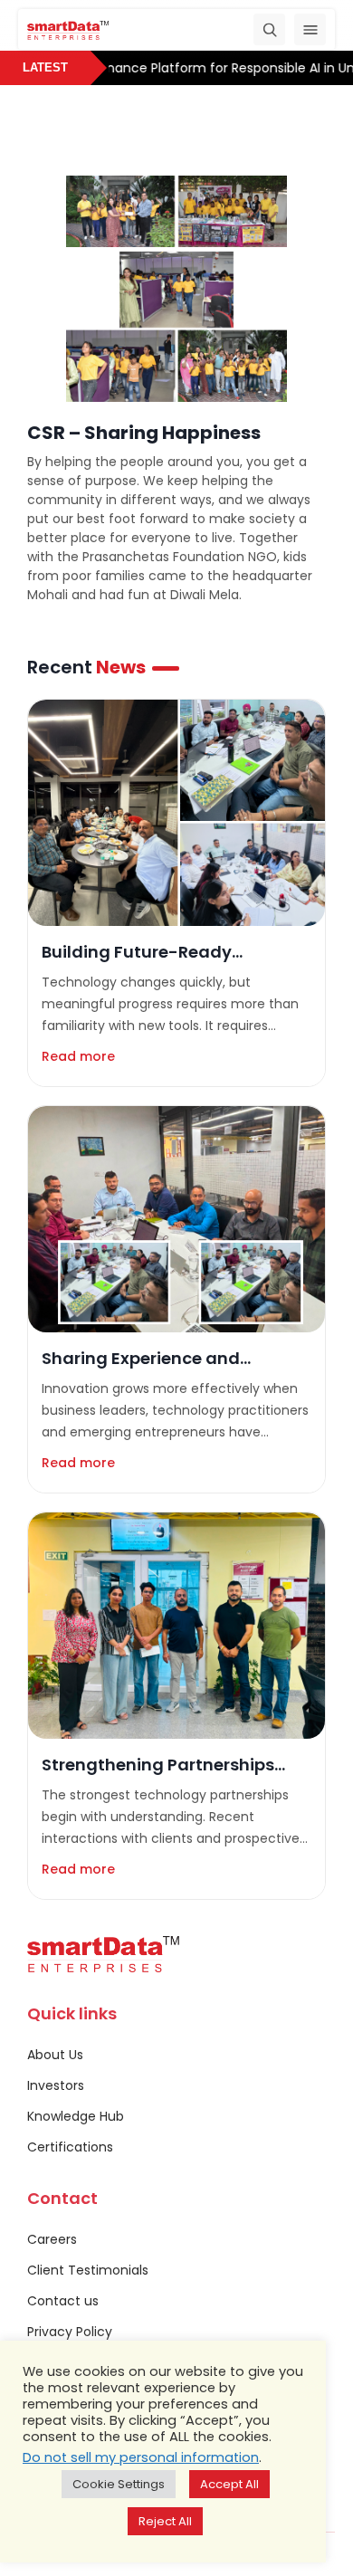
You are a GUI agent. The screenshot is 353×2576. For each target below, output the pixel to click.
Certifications (70, 2147)
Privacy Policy (70, 2332)
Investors (56, 2085)
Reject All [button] (165, 2521)
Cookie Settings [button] (119, 2484)
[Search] (269, 29)
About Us (55, 2055)
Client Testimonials (88, 2270)
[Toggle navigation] (310, 29)
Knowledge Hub (76, 2116)
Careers (52, 2239)
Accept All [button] (229, 2484)
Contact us (63, 2301)
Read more (78, 1056)
